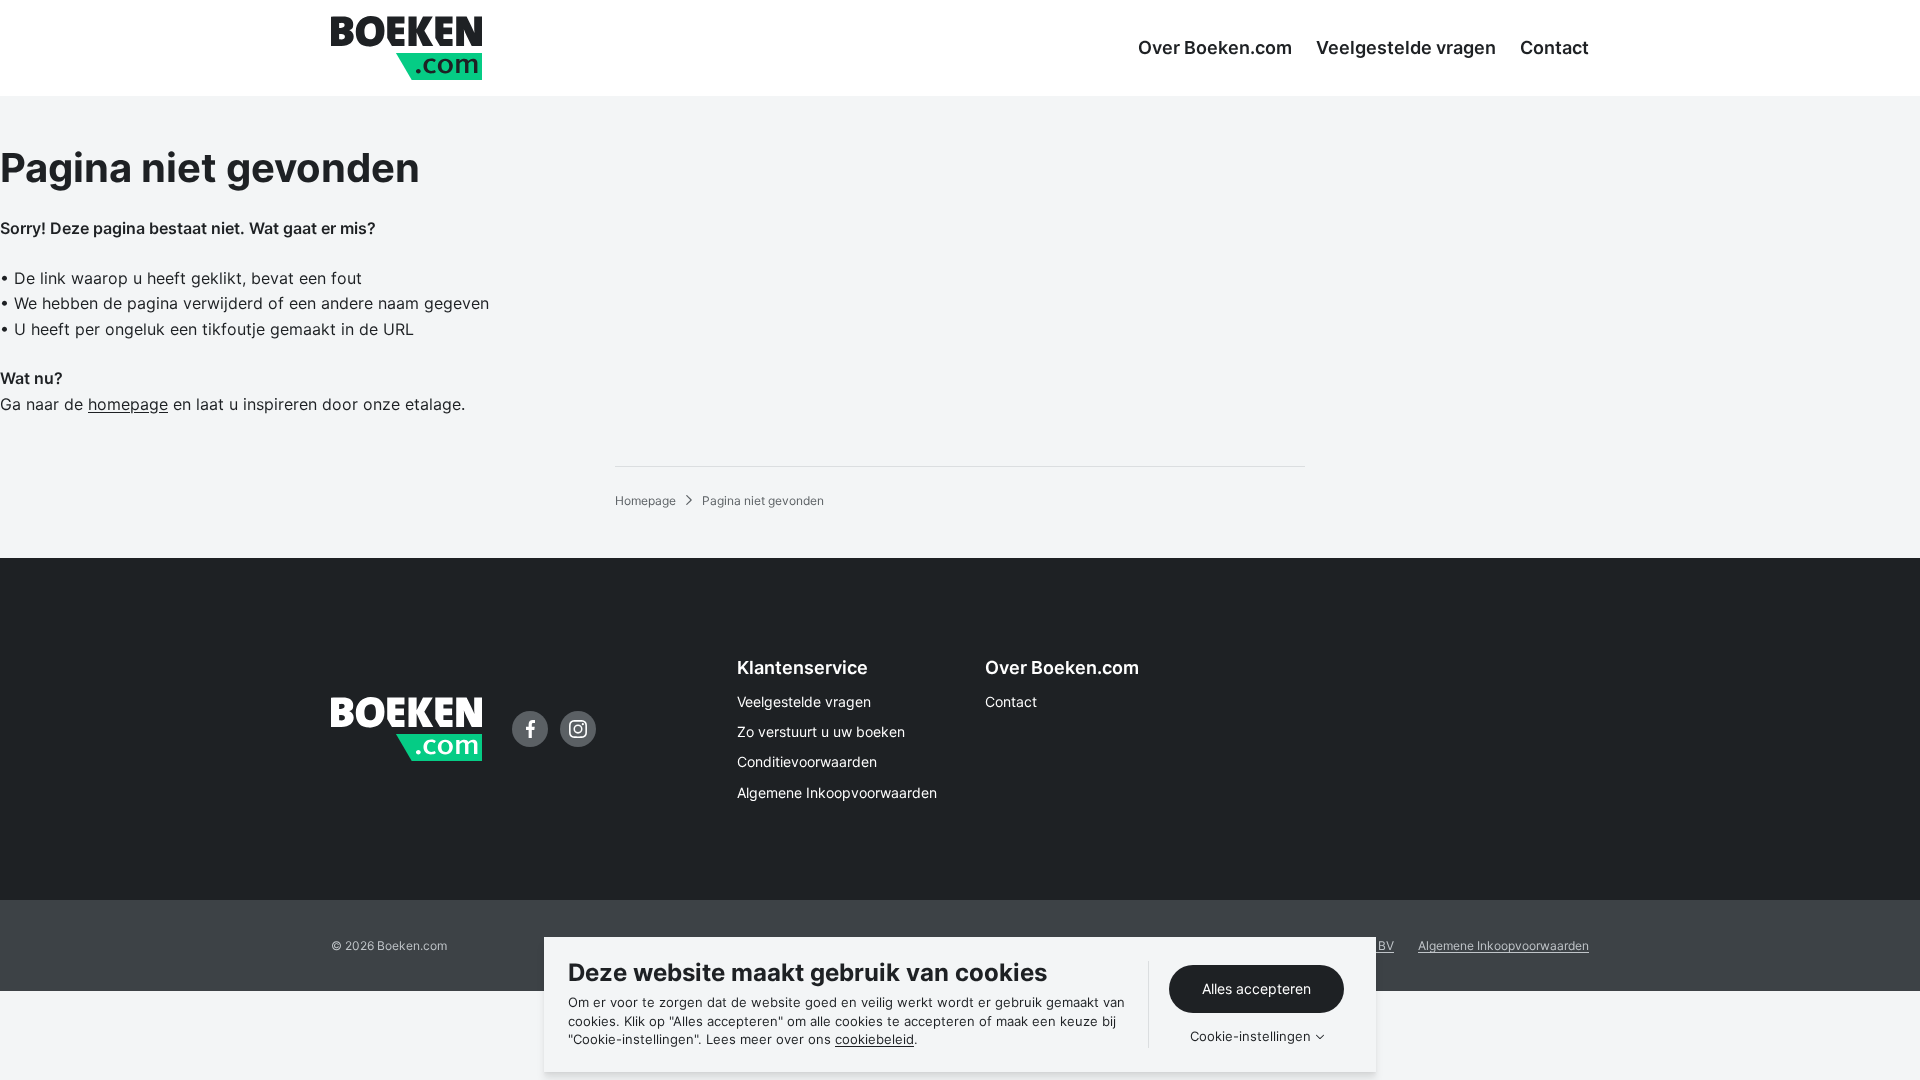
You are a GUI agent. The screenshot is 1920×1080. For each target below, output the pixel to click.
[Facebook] (530, 729)
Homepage (645, 500)
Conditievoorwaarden (807, 761)
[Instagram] (578, 729)
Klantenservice (802, 667)
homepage (128, 404)
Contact (1011, 701)
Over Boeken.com (1062, 667)
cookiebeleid (874, 1039)
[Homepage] (406, 48)
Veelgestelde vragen (804, 701)
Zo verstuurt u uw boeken (821, 731)
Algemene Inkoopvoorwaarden (837, 792)
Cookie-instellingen (1250, 1036)
